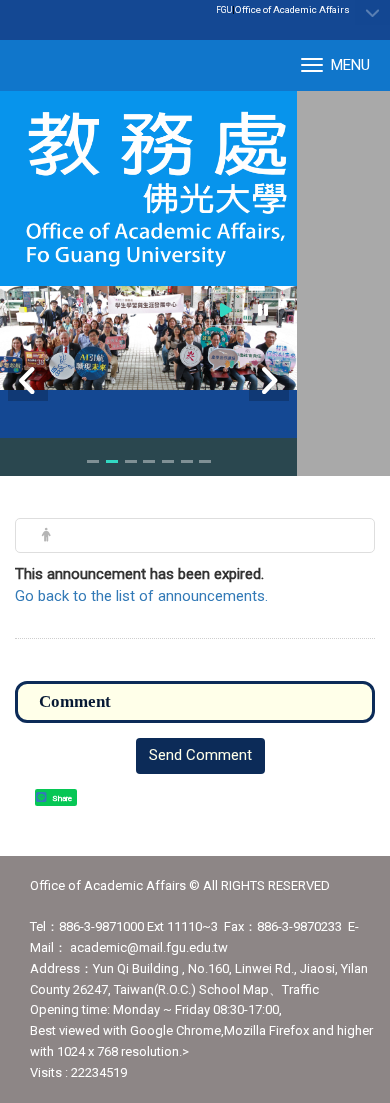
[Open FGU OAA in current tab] (148, 188)
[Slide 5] (168, 461)
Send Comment (200, 755)
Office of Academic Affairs (292, 9)
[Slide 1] (93, 461)
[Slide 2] (112, 461)
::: (339, 9)
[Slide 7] (205, 461)
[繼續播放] (226, 309)
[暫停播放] (263, 309)
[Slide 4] (149, 461)
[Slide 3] (131, 461)
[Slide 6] (187, 461)
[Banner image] (148, 338)
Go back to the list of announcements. (141, 596)
